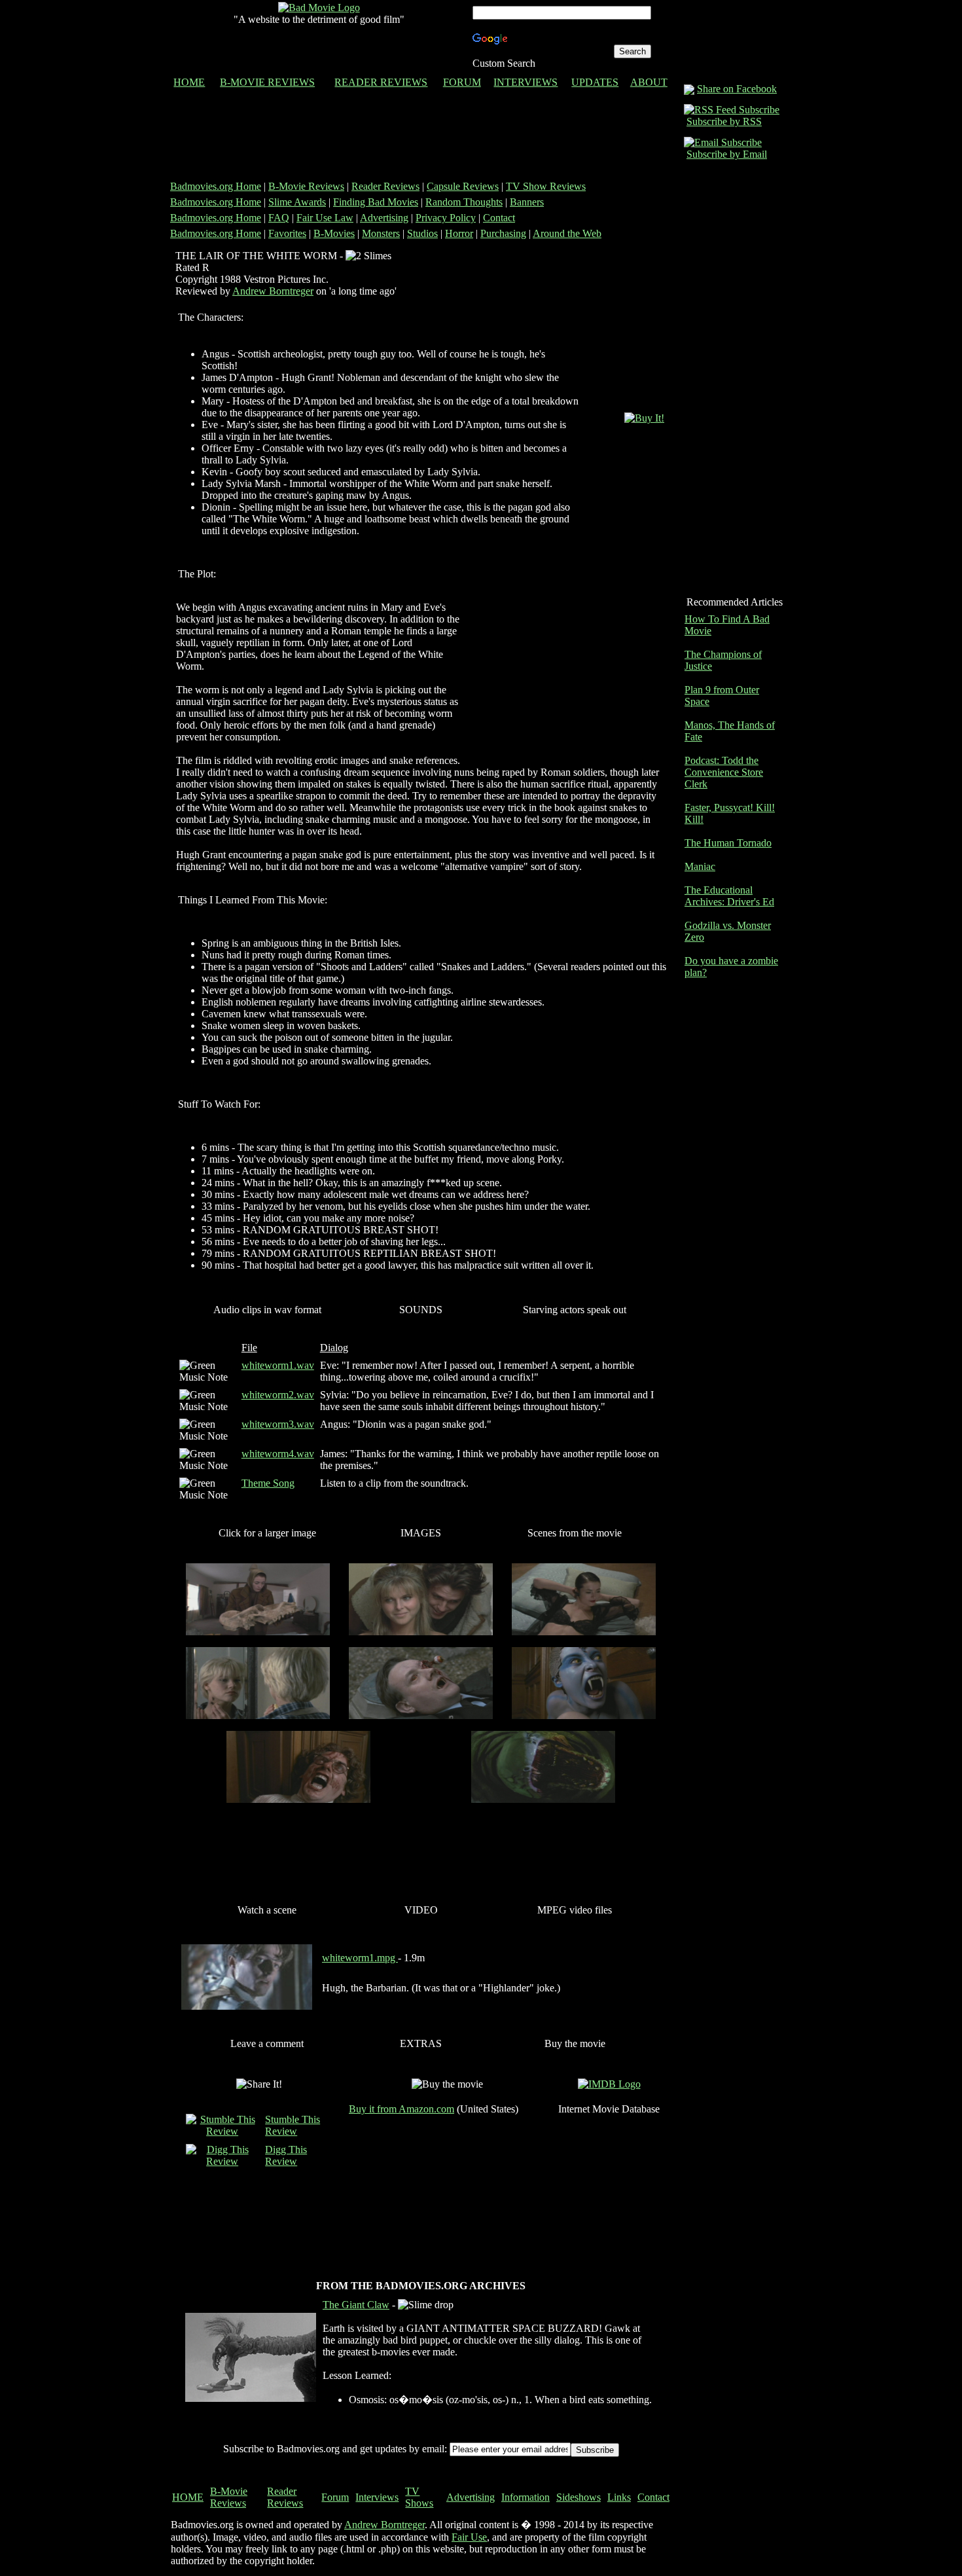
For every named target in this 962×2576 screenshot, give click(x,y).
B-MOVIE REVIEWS (267, 82)
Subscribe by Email (727, 154)
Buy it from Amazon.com (401, 2109)
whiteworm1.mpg (360, 1958)
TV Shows (419, 2497)
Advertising (384, 218)
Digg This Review (286, 2155)
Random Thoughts (464, 202)
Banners (527, 202)
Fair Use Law (325, 218)
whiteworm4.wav (278, 1454)
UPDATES (595, 82)
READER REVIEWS (381, 82)
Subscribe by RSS (724, 121)
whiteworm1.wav (278, 1365)
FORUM (462, 82)
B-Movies (334, 233)
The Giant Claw (356, 2305)
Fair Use (469, 2537)
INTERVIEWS (526, 82)
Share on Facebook (737, 89)
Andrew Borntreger (273, 291)
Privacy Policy (446, 218)
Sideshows (579, 2497)
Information (526, 2497)
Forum (335, 2497)
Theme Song (268, 1483)
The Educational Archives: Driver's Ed (729, 896)
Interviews (377, 2497)
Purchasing (503, 233)
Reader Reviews (385, 186)
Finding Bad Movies (376, 202)
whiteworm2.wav (278, 1395)
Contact (499, 218)
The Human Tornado (728, 843)
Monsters (381, 233)
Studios (422, 233)
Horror (459, 233)
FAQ (279, 218)
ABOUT (649, 82)
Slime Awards (297, 202)
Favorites (287, 233)
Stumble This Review (293, 2125)
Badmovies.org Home (216, 186)
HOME (189, 82)
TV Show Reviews (546, 186)
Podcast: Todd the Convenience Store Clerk (724, 772)
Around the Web (567, 233)
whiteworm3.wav (278, 1424)
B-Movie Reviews (306, 186)
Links (619, 2497)
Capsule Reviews (463, 186)
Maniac (700, 866)
